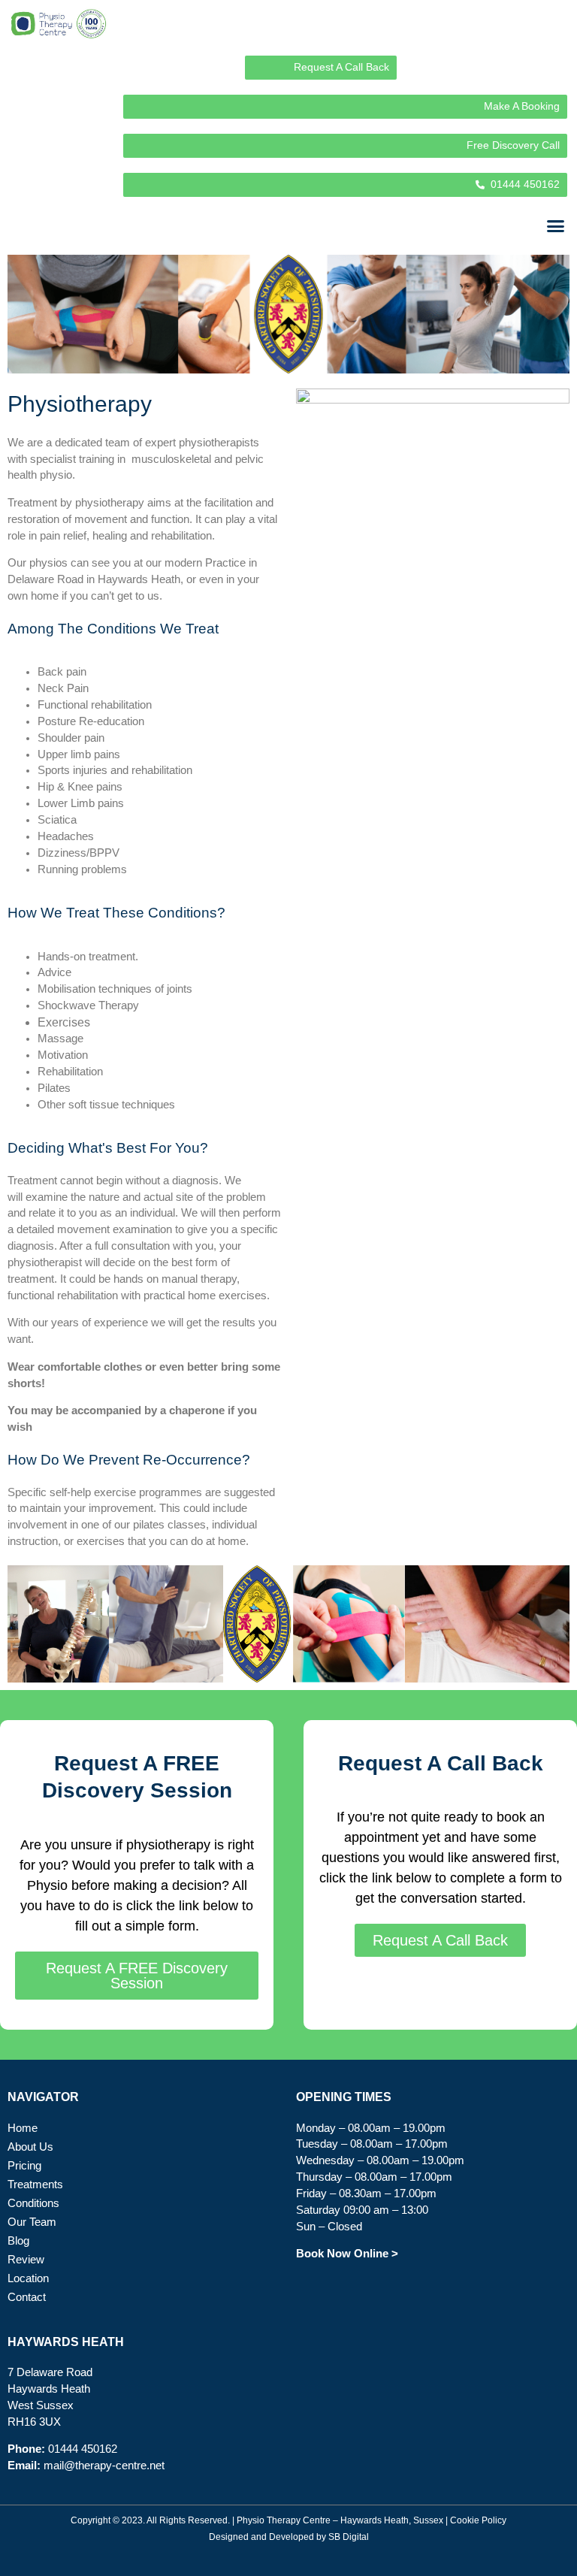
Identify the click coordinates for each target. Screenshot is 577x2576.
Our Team (32, 2222)
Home (23, 2128)
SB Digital (349, 2537)
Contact (27, 2297)
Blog (18, 2241)
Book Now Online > (347, 2254)
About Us (30, 2147)
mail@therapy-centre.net (104, 2466)
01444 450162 (83, 2449)
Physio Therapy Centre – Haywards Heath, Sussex (340, 2520)
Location (28, 2278)
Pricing (24, 2166)
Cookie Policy (478, 2520)
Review (26, 2260)
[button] (556, 226)
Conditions (33, 2203)
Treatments (35, 2184)
